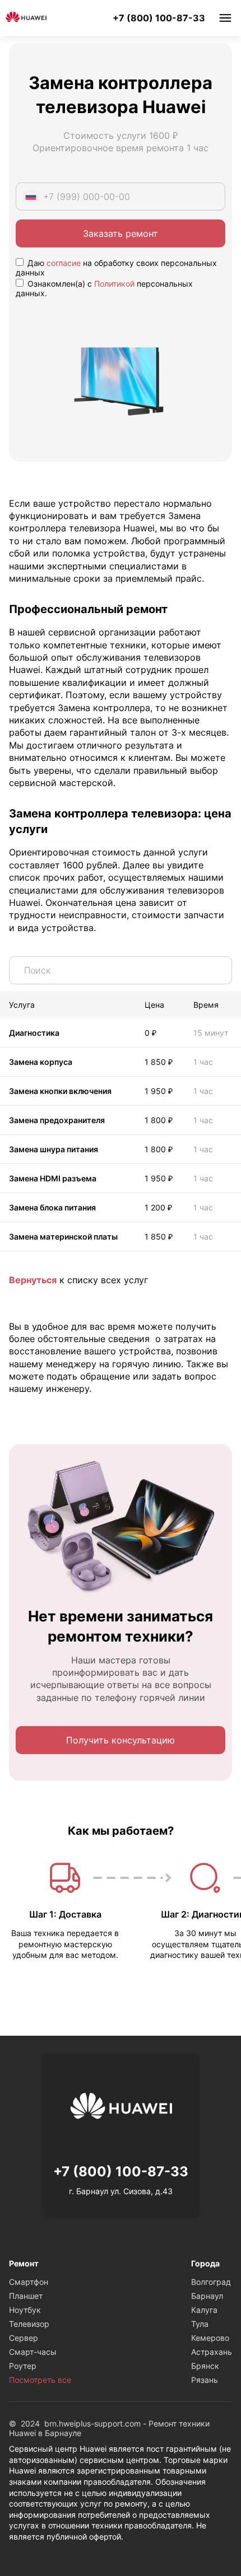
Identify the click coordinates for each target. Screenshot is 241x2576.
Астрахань (212, 2352)
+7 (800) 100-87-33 (159, 18)
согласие (64, 263)
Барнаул (207, 2296)
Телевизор (29, 2324)
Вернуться (33, 1280)
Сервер (24, 2338)
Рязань (205, 2380)
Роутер (23, 2366)
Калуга (204, 2310)
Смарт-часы (33, 2352)
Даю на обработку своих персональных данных (116, 268)
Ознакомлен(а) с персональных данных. (104, 288)
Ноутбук (25, 2310)
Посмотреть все (40, 2380)
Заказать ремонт (121, 233)
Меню (225, 18)
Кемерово (210, 2338)
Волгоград (211, 2282)
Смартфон (29, 2282)
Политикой (114, 284)
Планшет (26, 2296)
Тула (200, 2324)
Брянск (205, 2366)
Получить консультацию (121, 1740)
